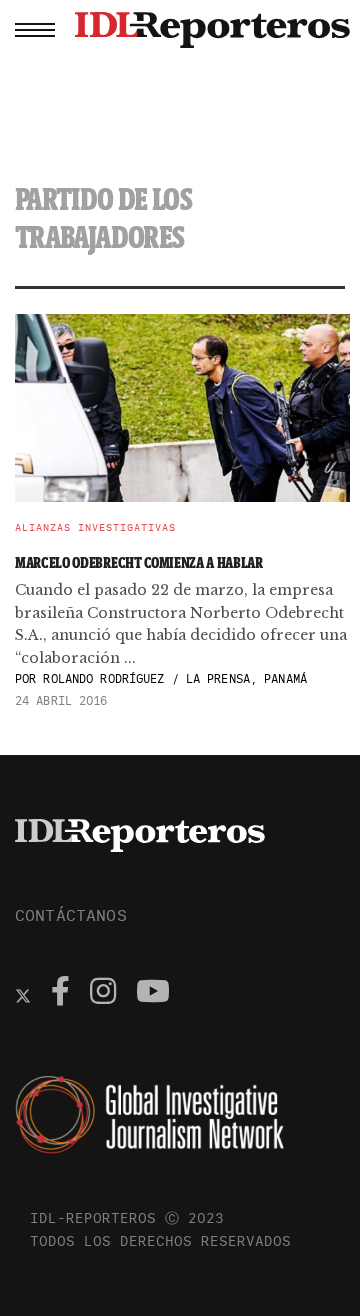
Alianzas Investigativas (95, 528)
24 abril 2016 (61, 700)
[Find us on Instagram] (103, 994)
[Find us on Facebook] (60, 994)
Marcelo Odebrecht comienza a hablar (139, 562)
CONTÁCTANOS (71, 915)
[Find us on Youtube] (153, 994)
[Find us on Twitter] (23, 994)
